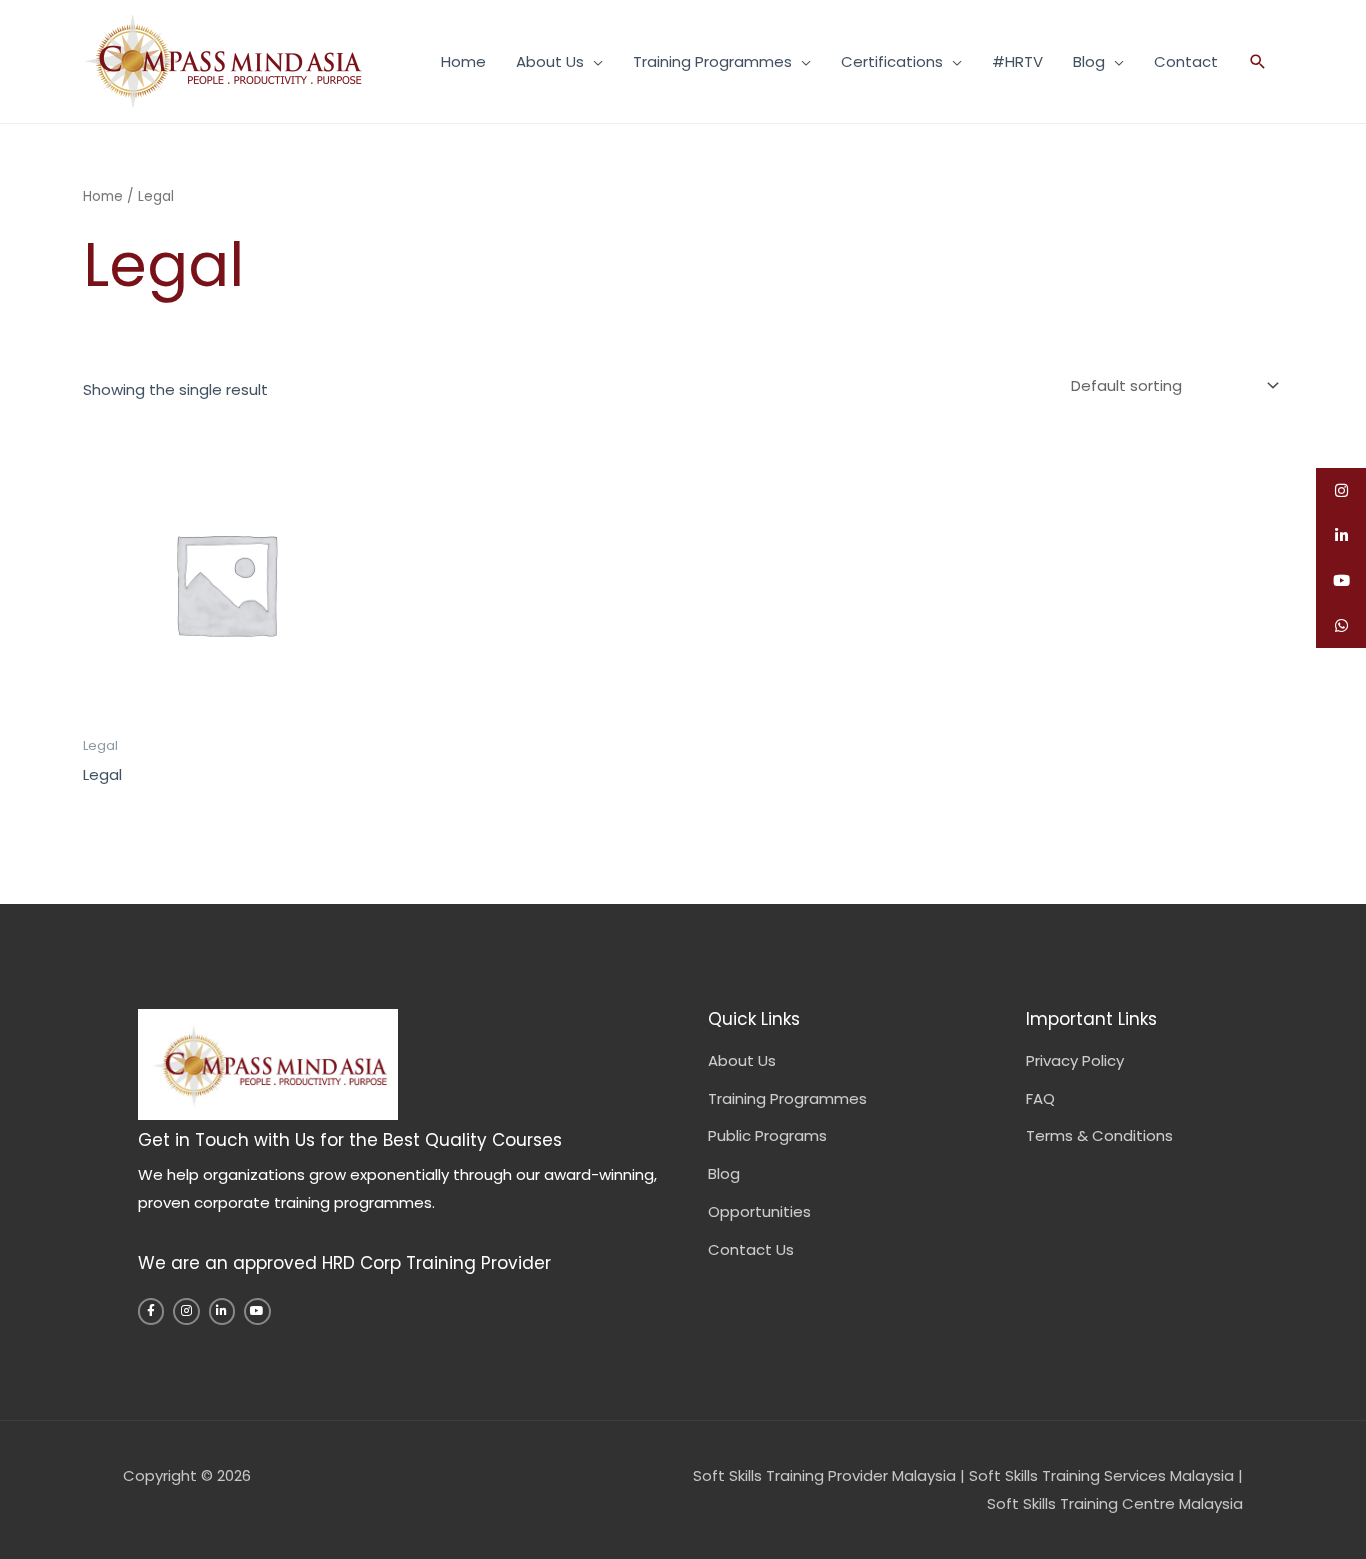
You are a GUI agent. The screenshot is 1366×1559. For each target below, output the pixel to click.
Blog (1089, 61)
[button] (1258, 61)
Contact (1186, 61)
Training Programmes (712, 61)
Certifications (892, 61)
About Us (550, 61)
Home (463, 61)
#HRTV (1017, 61)
